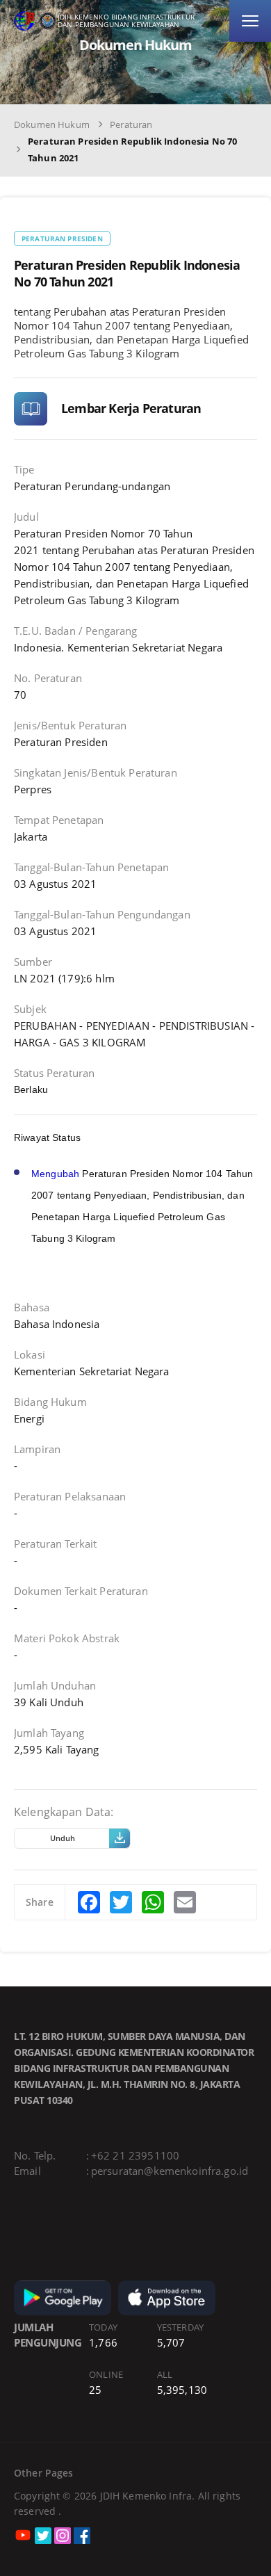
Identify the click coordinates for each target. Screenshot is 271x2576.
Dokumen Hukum (52, 124)
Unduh (63, 1838)
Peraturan (131, 124)
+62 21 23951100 (135, 2155)
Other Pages (44, 2473)
